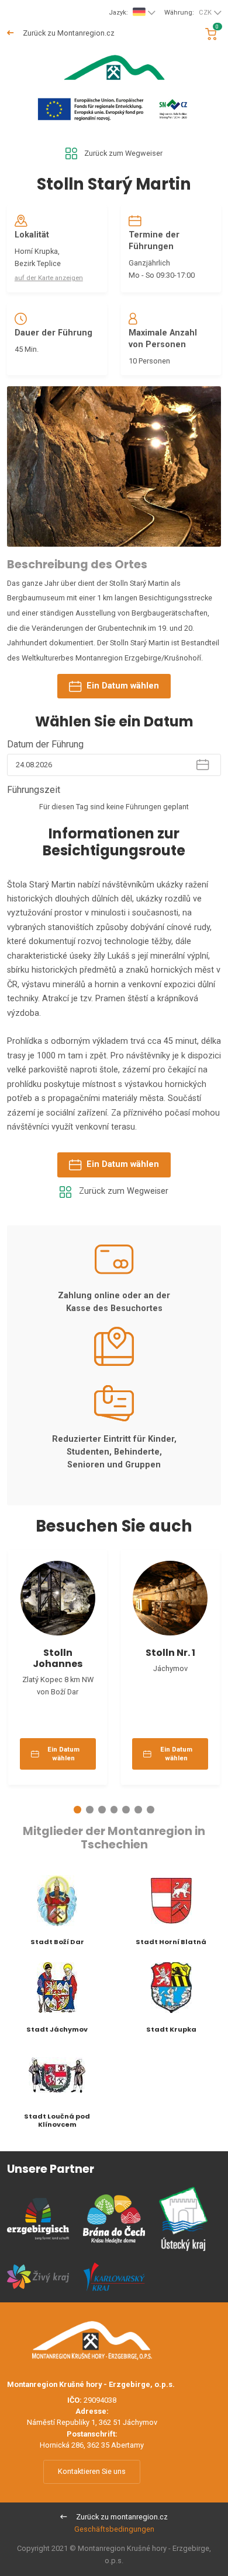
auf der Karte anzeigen (49, 278)
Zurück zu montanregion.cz (121, 2517)
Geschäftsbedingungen (114, 2529)
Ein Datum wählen (123, 686)
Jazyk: (118, 13)
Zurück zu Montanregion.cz (68, 33)
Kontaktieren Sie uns (92, 2471)
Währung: (188, 13)
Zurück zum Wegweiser (123, 153)
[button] (77, 1810)
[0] (211, 34)
